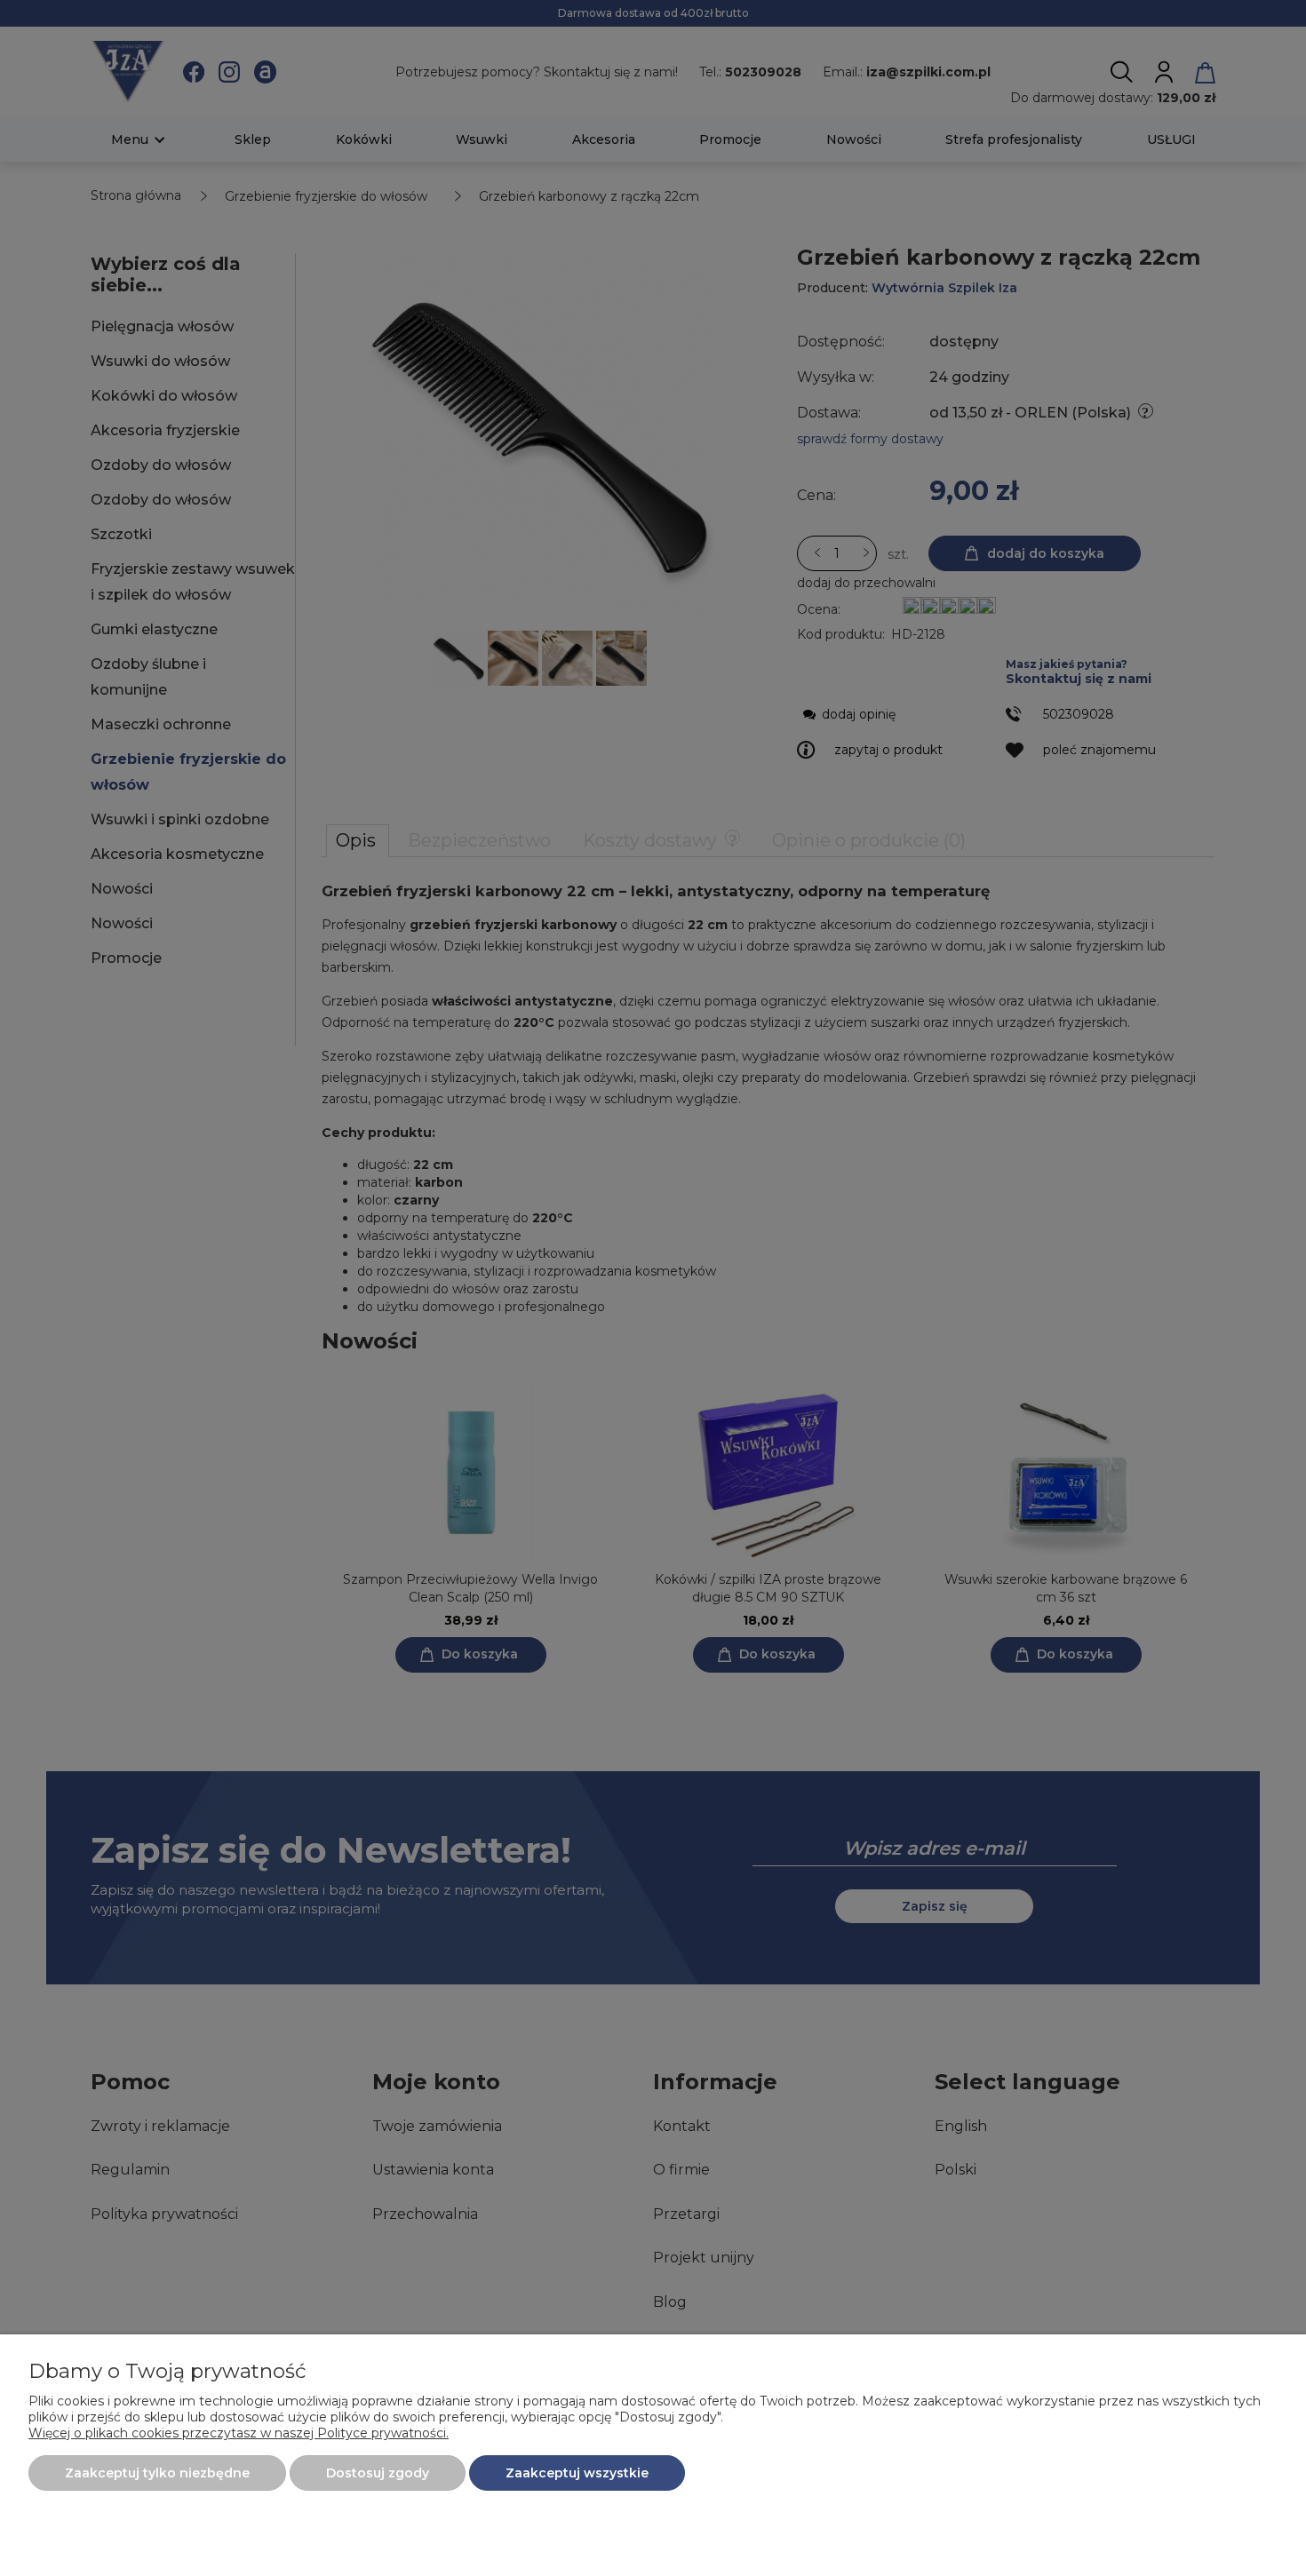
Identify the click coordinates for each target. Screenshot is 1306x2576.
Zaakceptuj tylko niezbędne (157, 2473)
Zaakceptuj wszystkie (577, 2473)
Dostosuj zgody (378, 2473)
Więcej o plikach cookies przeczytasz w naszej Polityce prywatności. (239, 2433)
